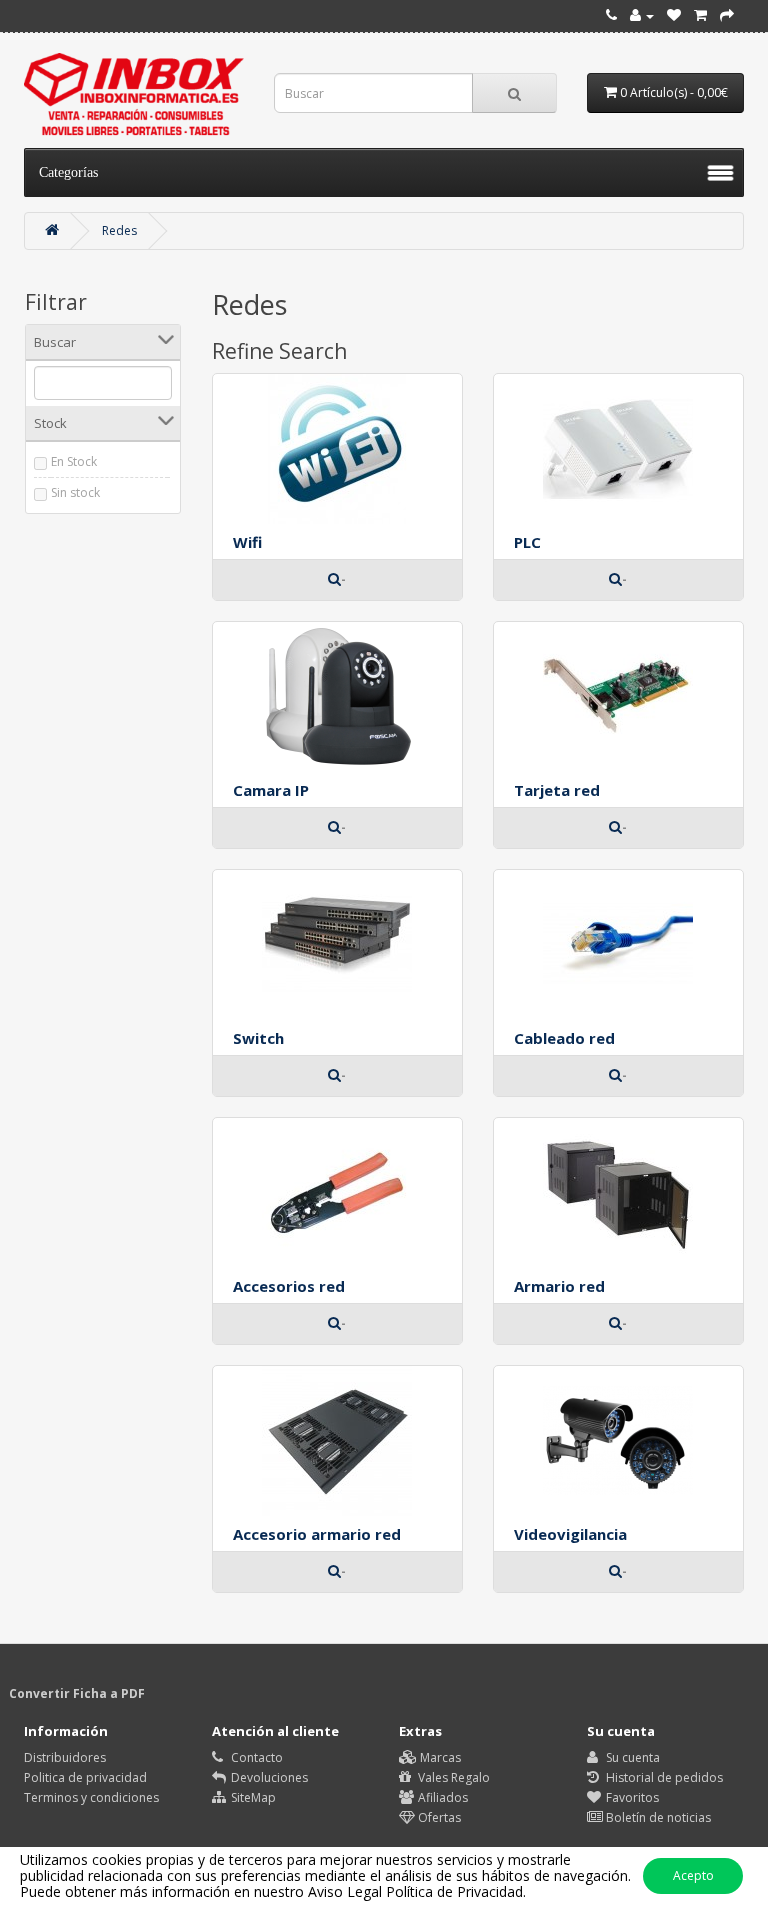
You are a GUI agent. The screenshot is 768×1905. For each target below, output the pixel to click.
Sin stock (75, 492)
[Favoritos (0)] (674, 15)
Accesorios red (289, 1286)
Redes (119, 230)
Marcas (439, 1757)
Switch (258, 1038)
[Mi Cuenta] (642, 15)
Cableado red (564, 1038)
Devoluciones (268, 1777)
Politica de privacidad (85, 1777)
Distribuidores (65, 1757)
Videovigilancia (570, 1534)
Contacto (255, 1757)
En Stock (74, 461)
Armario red (559, 1286)
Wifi (247, 542)
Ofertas (438, 1817)
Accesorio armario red (317, 1534)
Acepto (693, 1875)
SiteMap (252, 1797)
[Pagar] (727, 15)
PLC (527, 542)
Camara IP (271, 790)
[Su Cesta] (700, 15)
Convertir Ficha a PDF (77, 1693)
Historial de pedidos (663, 1777)
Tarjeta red (557, 790)
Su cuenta (631, 1757)
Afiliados (441, 1797)
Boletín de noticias (657, 1817)
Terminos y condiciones (91, 1797)
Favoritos (631, 1797)
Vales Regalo (452, 1777)
